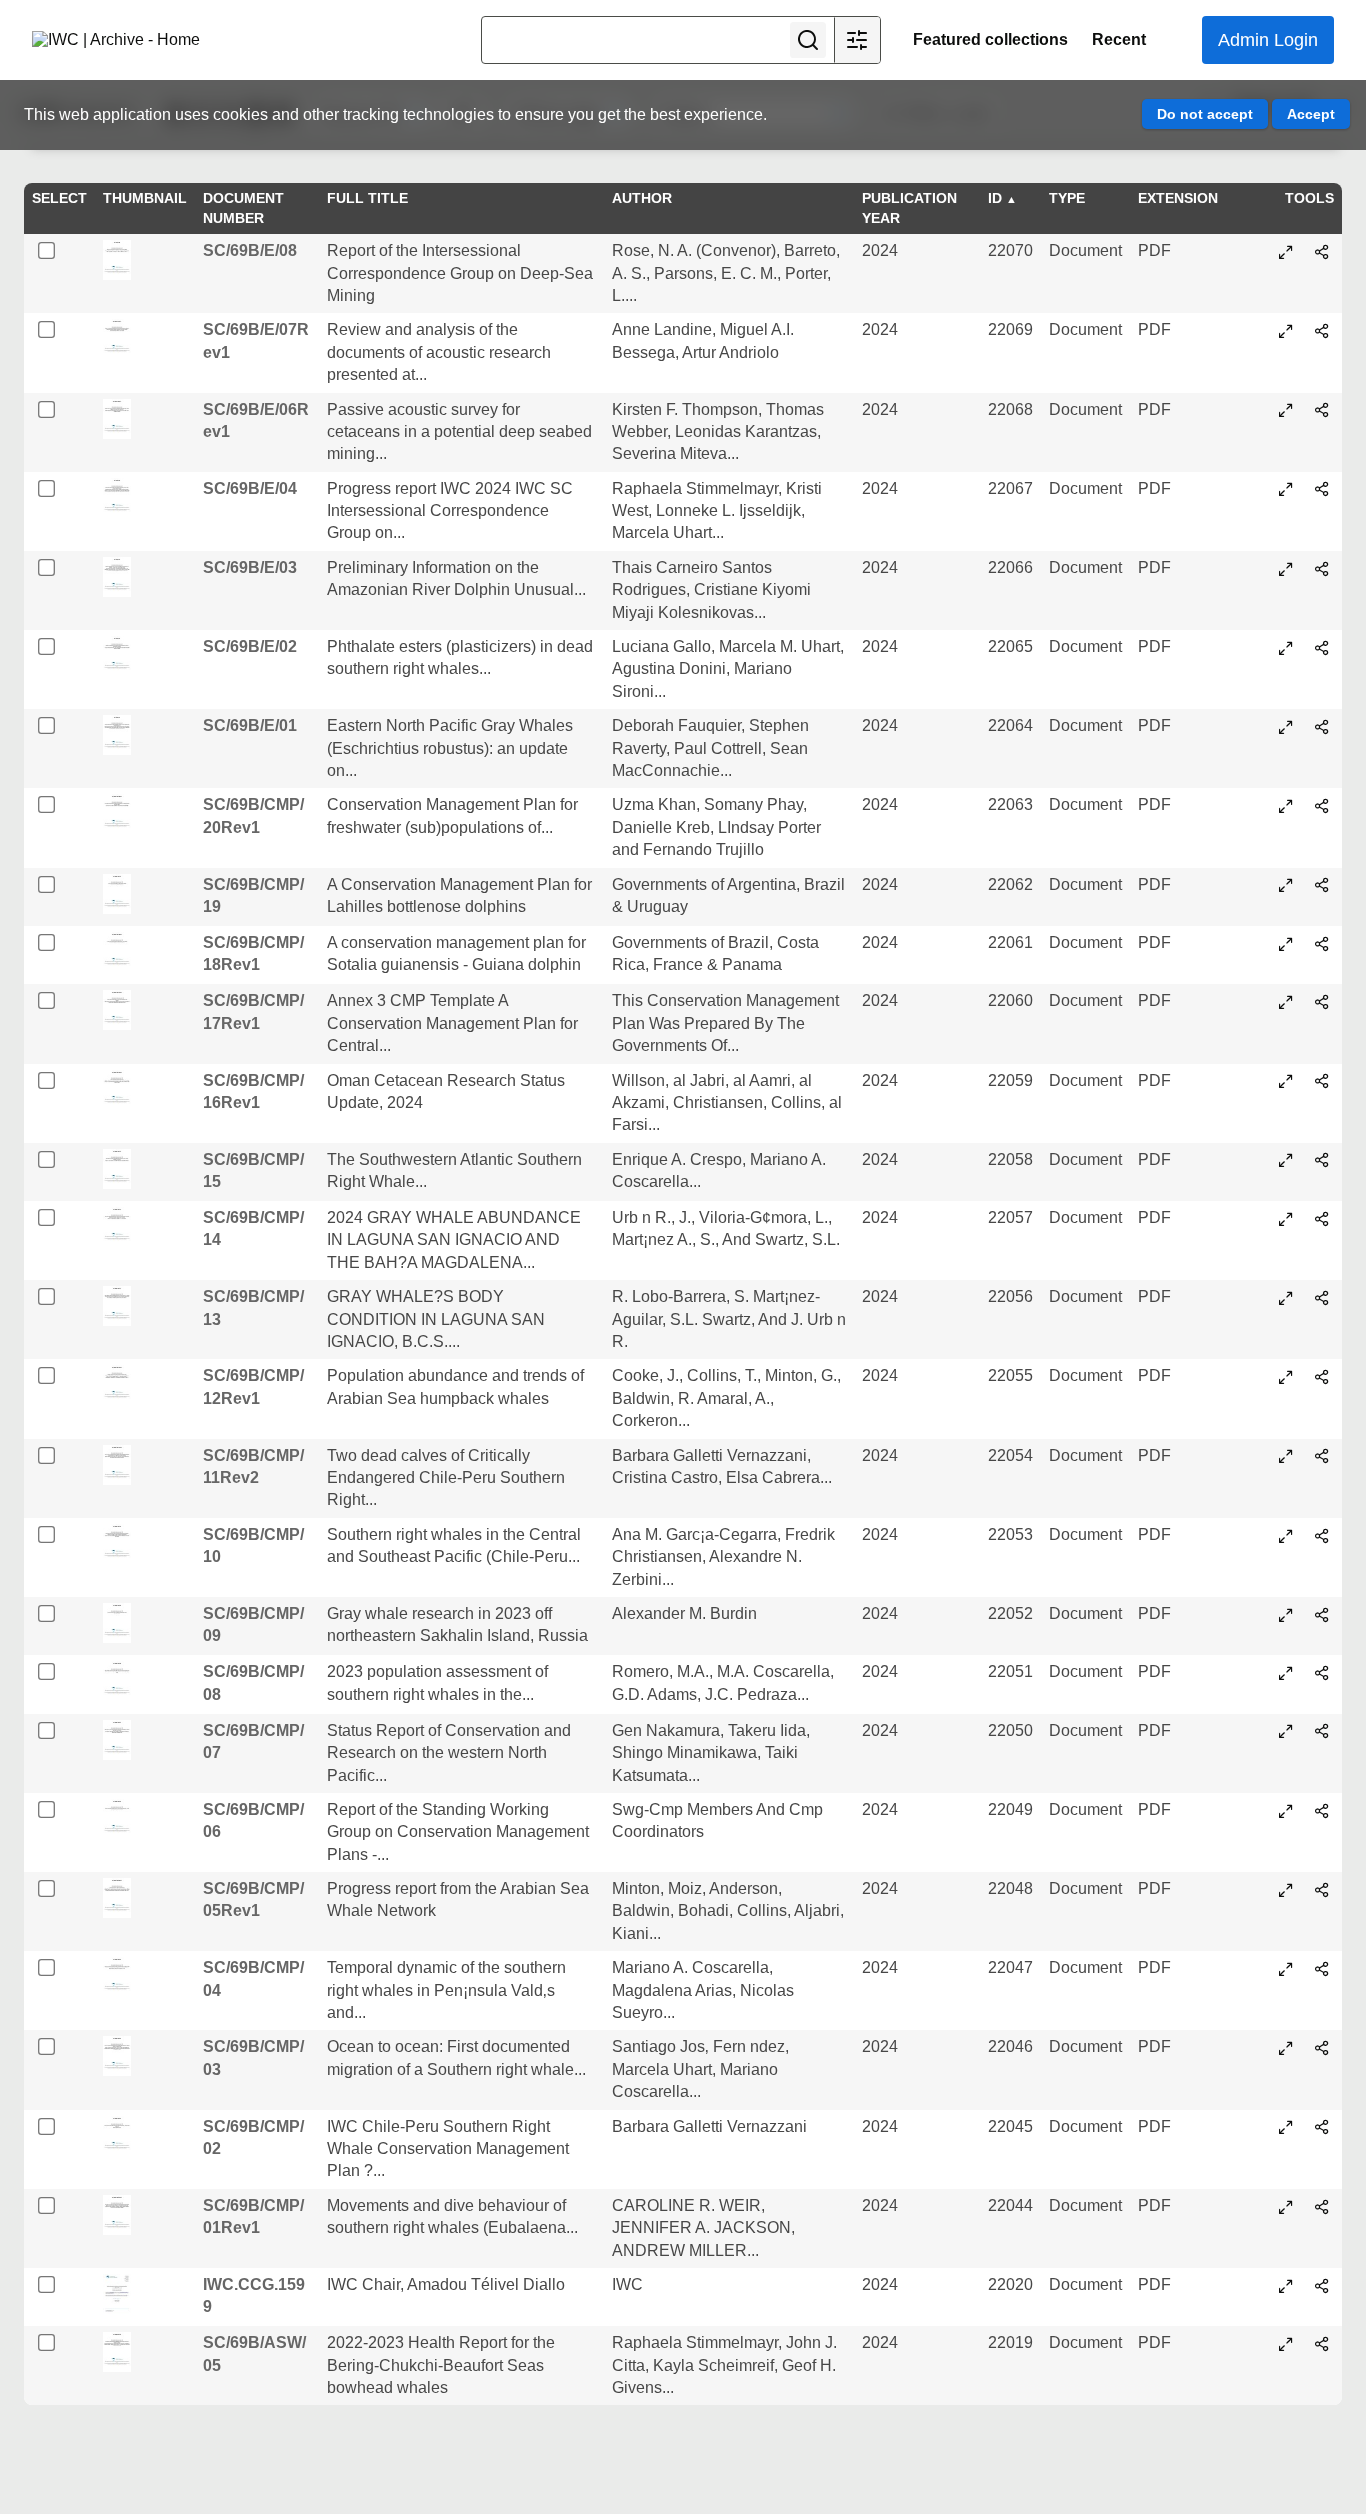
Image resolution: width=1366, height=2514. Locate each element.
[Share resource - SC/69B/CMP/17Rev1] (1322, 1002)
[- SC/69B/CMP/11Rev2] (1286, 1456)
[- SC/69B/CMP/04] (1286, 1969)
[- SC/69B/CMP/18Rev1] (1286, 944)
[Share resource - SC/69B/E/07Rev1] (1322, 331)
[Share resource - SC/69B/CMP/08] (1322, 1673)
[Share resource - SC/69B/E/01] (1322, 727)
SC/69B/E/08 (250, 250)
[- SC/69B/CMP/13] (1286, 1298)
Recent (1119, 39)
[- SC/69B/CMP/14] (1286, 1219)
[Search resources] (808, 40)
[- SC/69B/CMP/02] (1286, 2127)
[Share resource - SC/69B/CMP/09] (1322, 1615)
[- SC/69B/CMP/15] (1286, 1160)
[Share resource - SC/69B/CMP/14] (1322, 1219)
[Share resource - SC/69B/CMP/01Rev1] (1322, 2207)
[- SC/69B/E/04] (1286, 489)
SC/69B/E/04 (250, 488)
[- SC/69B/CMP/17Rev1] (1286, 1002)
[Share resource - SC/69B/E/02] (1322, 648)
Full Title (367, 198)
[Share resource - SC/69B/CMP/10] (1322, 1536)
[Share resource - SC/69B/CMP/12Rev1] (1322, 1377)
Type (1067, 198)
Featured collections (990, 39)
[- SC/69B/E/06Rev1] (1286, 410)
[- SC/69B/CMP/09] (1286, 1615)
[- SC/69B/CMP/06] (1286, 1811)
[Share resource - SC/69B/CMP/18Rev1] (1322, 944)
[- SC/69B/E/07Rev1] (1286, 331)
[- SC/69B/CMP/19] (1286, 885)
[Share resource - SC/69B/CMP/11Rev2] (1322, 1456)
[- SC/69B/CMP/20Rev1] (1286, 806)
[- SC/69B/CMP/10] (1286, 1536)
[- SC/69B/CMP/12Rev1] (1286, 1377)
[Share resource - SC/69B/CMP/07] (1322, 1731)
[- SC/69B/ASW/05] (1286, 2344)
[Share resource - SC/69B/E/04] (1322, 489)
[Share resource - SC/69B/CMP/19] (1322, 885)
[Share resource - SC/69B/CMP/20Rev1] (1322, 806)
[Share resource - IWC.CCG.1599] (1322, 2286)
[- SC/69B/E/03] (1286, 569)
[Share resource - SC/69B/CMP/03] (1322, 2048)
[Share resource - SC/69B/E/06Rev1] (1322, 410)
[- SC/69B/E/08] (1286, 252)
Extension (1178, 198)
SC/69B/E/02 (250, 646)
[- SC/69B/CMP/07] (1286, 1731)
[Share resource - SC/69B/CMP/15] (1322, 1160)
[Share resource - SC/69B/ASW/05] (1322, 2344)
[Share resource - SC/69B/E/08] (1322, 252)
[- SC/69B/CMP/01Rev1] (1286, 2207)
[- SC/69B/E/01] (1286, 727)
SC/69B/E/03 (250, 567)
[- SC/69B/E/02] (1286, 648)
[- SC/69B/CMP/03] (1286, 2048)
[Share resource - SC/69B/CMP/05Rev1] (1322, 1890)
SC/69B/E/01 (250, 725)
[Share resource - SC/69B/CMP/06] (1322, 1811)
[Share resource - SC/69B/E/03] (1322, 569)
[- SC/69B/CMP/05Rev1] (1286, 1890)
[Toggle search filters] (857, 40)
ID (995, 198)
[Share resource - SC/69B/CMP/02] (1322, 2127)
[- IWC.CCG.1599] (1286, 2286)
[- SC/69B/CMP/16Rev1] (1286, 1081)
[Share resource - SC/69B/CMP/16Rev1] (1322, 1081)
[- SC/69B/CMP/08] (1286, 1673)
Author (642, 198)
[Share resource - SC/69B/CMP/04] (1322, 1969)
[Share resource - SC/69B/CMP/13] (1322, 1298)
